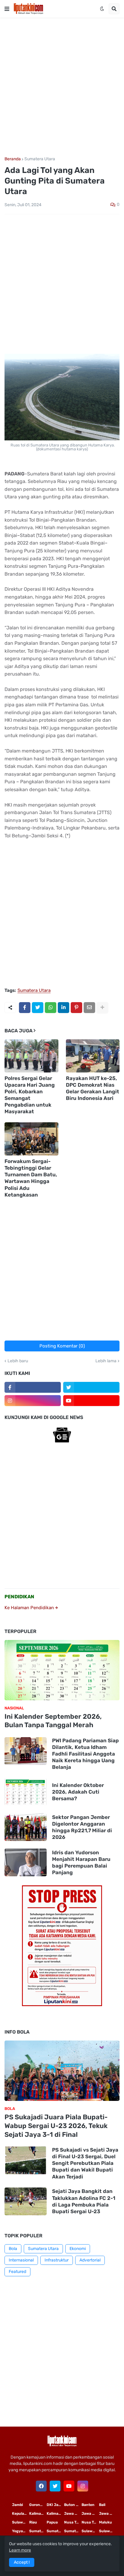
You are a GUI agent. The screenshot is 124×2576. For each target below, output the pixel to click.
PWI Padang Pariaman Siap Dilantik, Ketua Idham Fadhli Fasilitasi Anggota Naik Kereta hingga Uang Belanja (85, 1754)
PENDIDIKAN (19, 1597)
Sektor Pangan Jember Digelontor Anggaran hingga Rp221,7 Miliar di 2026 (82, 1827)
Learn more (20, 2550)
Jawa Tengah (90, 2514)
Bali (102, 2505)
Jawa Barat (108, 2514)
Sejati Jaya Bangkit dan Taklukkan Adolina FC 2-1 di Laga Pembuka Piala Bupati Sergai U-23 (84, 2201)
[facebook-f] (33, 1387)
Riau (33, 2522)
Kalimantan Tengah (55, 2514)
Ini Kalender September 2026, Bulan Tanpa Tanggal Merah (53, 1721)
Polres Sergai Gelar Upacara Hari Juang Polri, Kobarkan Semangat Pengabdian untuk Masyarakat (30, 1095)
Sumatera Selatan (55, 2531)
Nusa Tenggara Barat (90, 2522)
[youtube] (91, 1401)
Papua (52, 2522)
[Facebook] (25, 1008)
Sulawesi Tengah (108, 2531)
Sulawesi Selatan (21, 2522)
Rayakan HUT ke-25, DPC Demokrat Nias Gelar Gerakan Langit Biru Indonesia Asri (93, 1088)
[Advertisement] (62, 87)
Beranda (13, 159)
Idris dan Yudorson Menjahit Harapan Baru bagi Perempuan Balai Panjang (81, 1862)
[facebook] (41, 2486)
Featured (17, 2272)
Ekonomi (78, 2249)
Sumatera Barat (73, 2531)
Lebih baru (18, 1361)
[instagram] (33, 1401)
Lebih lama (106, 1361)
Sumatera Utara (40, 159)
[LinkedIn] (64, 1008)
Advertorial (90, 2260)
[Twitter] (38, 1008)
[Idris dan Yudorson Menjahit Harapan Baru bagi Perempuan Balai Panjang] (26, 1862)
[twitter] (91, 1387)
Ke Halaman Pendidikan (30, 1608)
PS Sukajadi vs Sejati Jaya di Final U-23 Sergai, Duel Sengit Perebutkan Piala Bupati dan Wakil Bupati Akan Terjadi (85, 2163)
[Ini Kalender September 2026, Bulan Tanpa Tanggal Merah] (62, 1670)
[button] (7, 9)
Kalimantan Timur (38, 2514)
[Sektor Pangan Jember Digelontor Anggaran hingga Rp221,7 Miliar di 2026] (26, 1827)
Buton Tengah (73, 2505)
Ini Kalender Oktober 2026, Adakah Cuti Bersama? (78, 1792)
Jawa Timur (73, 2514)
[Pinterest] (76, 1008)
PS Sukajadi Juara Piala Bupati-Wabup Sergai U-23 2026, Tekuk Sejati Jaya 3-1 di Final (56, 2126)
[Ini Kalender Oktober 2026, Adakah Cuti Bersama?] (26, 1792)
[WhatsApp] (51, 1008)
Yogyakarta (21, 2531)
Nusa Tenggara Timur (73, 2522)
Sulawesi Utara (90, 2531)
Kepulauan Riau (21, 2514)
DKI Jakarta (55, 2505)
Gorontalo (38, 2505)
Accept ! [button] (22, 2562)
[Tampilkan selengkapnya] (102, 1008)
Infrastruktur (57, 2260)
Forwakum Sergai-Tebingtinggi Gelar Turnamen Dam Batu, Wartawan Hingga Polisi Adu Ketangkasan (31, 1178)
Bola (13, 2249)
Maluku (105, 2522)
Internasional (21, 2260)
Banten (88, 2505)
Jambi (17, 2505)
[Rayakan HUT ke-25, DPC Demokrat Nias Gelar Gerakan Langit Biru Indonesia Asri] (93, 1056)
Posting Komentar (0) (62, 1346)
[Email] (89, 1008)
